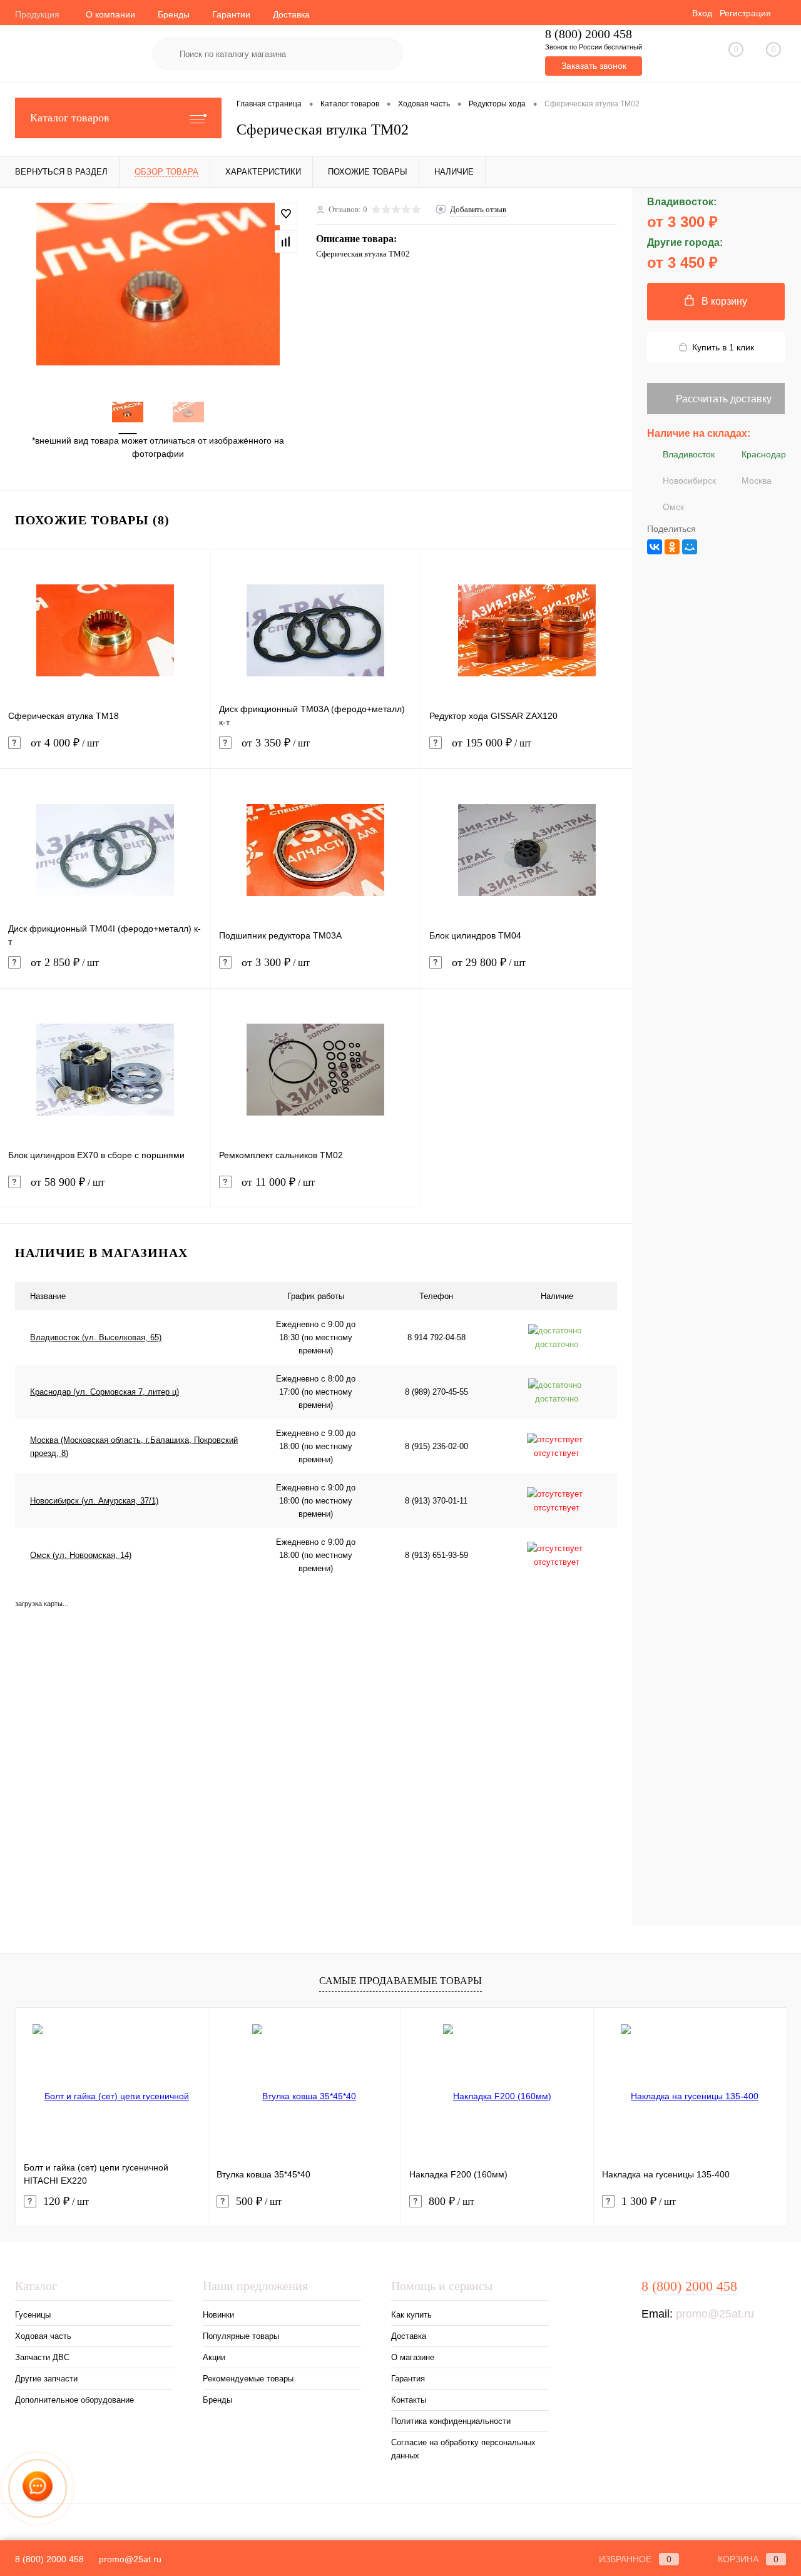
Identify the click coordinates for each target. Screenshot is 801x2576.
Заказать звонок (594, 66)
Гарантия (408, 2379)
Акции (214, 2357)
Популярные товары (241, 2336)
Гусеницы (33, 2315)
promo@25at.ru (715, 2314)
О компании (110, 14)
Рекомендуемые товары (248, 2379)
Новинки (218, 2315)
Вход (702, 13)
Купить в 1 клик (723, 347)
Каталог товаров (70, 118)
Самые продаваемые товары (400, 1981)
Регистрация (745, 13)
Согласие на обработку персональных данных (463, 2449)
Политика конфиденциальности (451, 2421)
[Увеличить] (158, 284)
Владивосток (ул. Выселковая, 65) (96, 1337)
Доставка (291, 14)
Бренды (174, 14)
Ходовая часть (43, 2336)
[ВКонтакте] (655, 547)
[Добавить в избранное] (286, 214)
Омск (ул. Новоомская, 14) (81, 1555)
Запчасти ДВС (42, 2357)
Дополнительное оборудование (74, 2400)
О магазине (413, 2357)
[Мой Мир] (690, 547)
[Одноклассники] (672, 547)
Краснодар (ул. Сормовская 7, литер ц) (105, 1392)
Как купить (411, 2315)
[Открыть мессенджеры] (38, 2489)
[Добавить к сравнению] (286, 242)
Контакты (409, 2400)
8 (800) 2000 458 (589, 34)
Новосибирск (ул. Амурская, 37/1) (94, 1501)
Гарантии (231, 14)
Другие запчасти (46, 2379)
